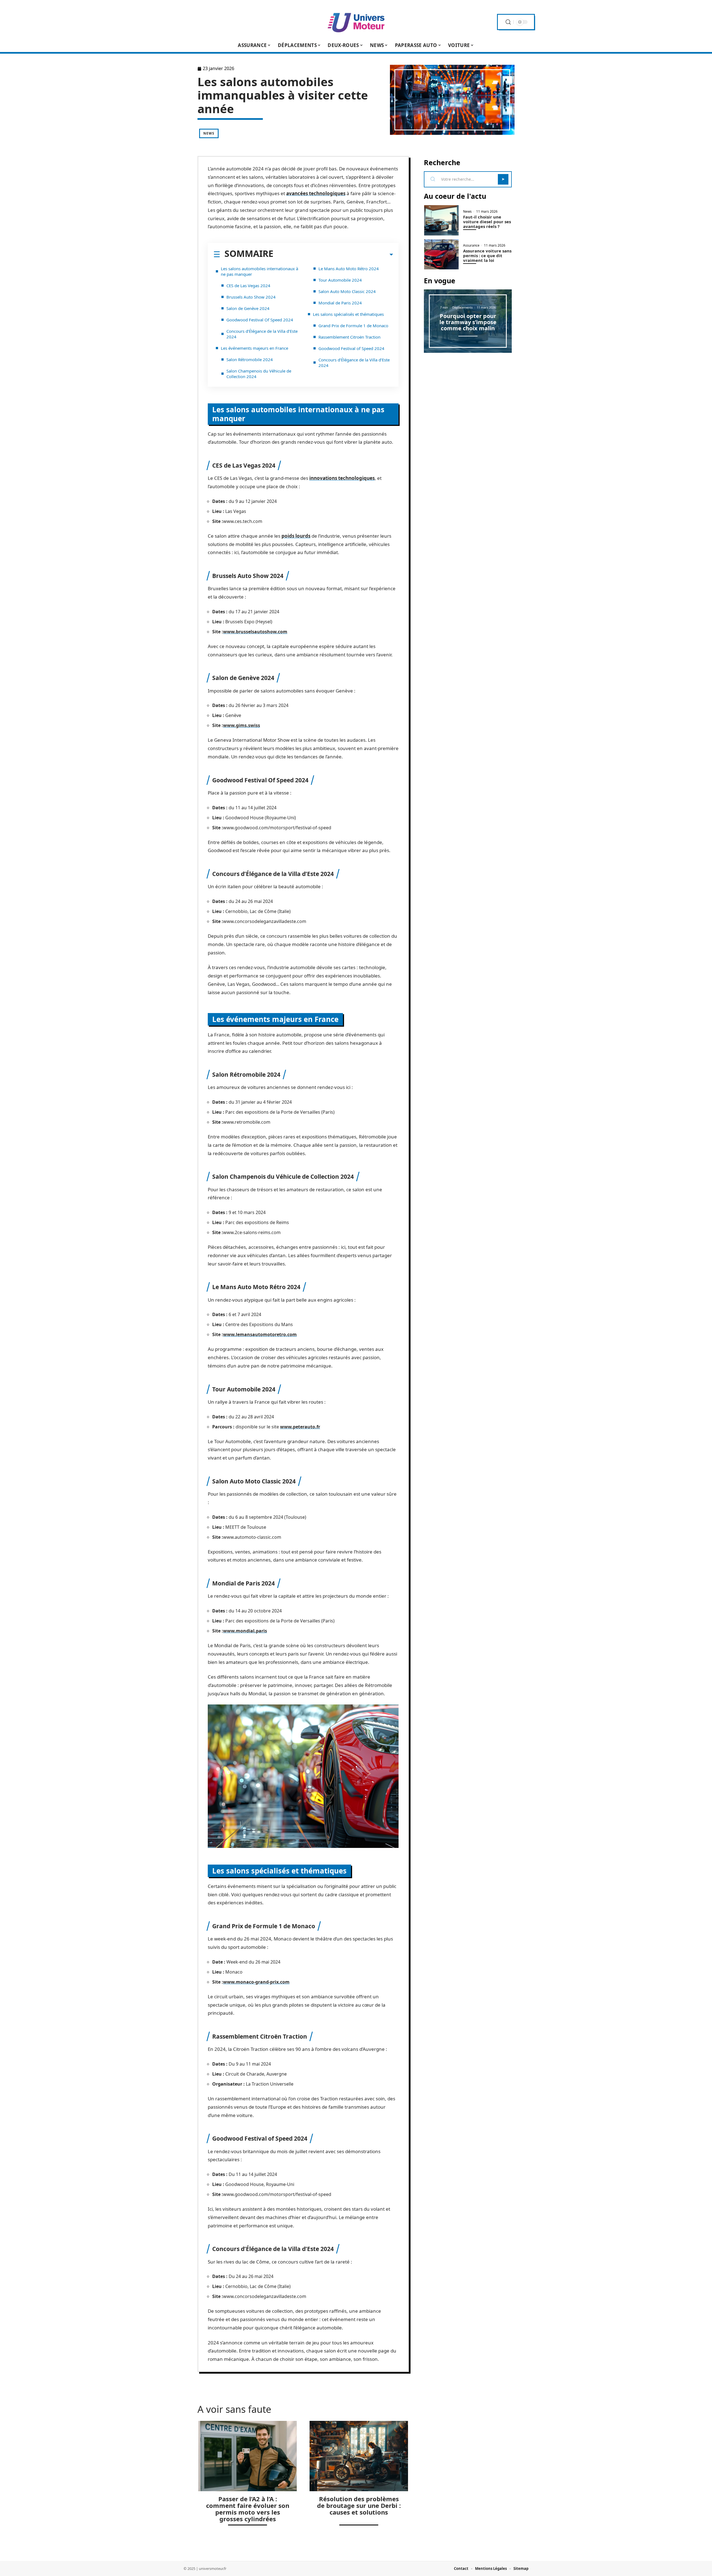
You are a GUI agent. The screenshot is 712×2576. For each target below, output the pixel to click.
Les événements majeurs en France (254, 348)
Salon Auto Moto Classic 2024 (347, 291)
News (209, 133)
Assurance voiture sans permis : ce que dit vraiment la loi (487, 255)
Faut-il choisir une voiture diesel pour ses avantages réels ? (487, 222)
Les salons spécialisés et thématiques (348, 314)
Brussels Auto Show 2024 (251, 297)
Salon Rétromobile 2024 (250, 359)
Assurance (471, 245)
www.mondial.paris (245, 1631)
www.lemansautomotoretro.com (260, 1334)
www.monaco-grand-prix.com (256, 1982)
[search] (508, 22)
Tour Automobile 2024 (340, 280)
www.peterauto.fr (300, 1427)
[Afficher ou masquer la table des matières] (333, 255)
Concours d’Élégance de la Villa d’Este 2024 (262, 334)
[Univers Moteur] (356, 22)
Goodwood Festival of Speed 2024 (351, 348)
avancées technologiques (316, 193)
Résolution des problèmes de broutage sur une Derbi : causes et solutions (359, 2505)
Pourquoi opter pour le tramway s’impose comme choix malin (468, 322)
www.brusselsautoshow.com (255, 632)
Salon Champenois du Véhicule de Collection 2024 (259, 374)
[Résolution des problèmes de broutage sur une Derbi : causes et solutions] (359, 2456)
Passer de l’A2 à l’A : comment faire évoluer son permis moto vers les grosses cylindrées (248, 2509)
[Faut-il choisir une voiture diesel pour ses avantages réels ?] (441, 220)
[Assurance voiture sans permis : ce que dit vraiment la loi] (441, 255)
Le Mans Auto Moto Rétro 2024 (349, 269)
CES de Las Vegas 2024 (248, 286)
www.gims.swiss (242, 725)
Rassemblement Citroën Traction (349, 337)
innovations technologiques (342, 478)
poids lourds (296, 536)
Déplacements (462, 307)
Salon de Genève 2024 (248, 308)
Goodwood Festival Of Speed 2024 (260, 320)
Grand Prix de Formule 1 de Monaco (353, 326)
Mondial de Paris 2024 (340, 303)
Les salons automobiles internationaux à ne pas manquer (259, 271)
